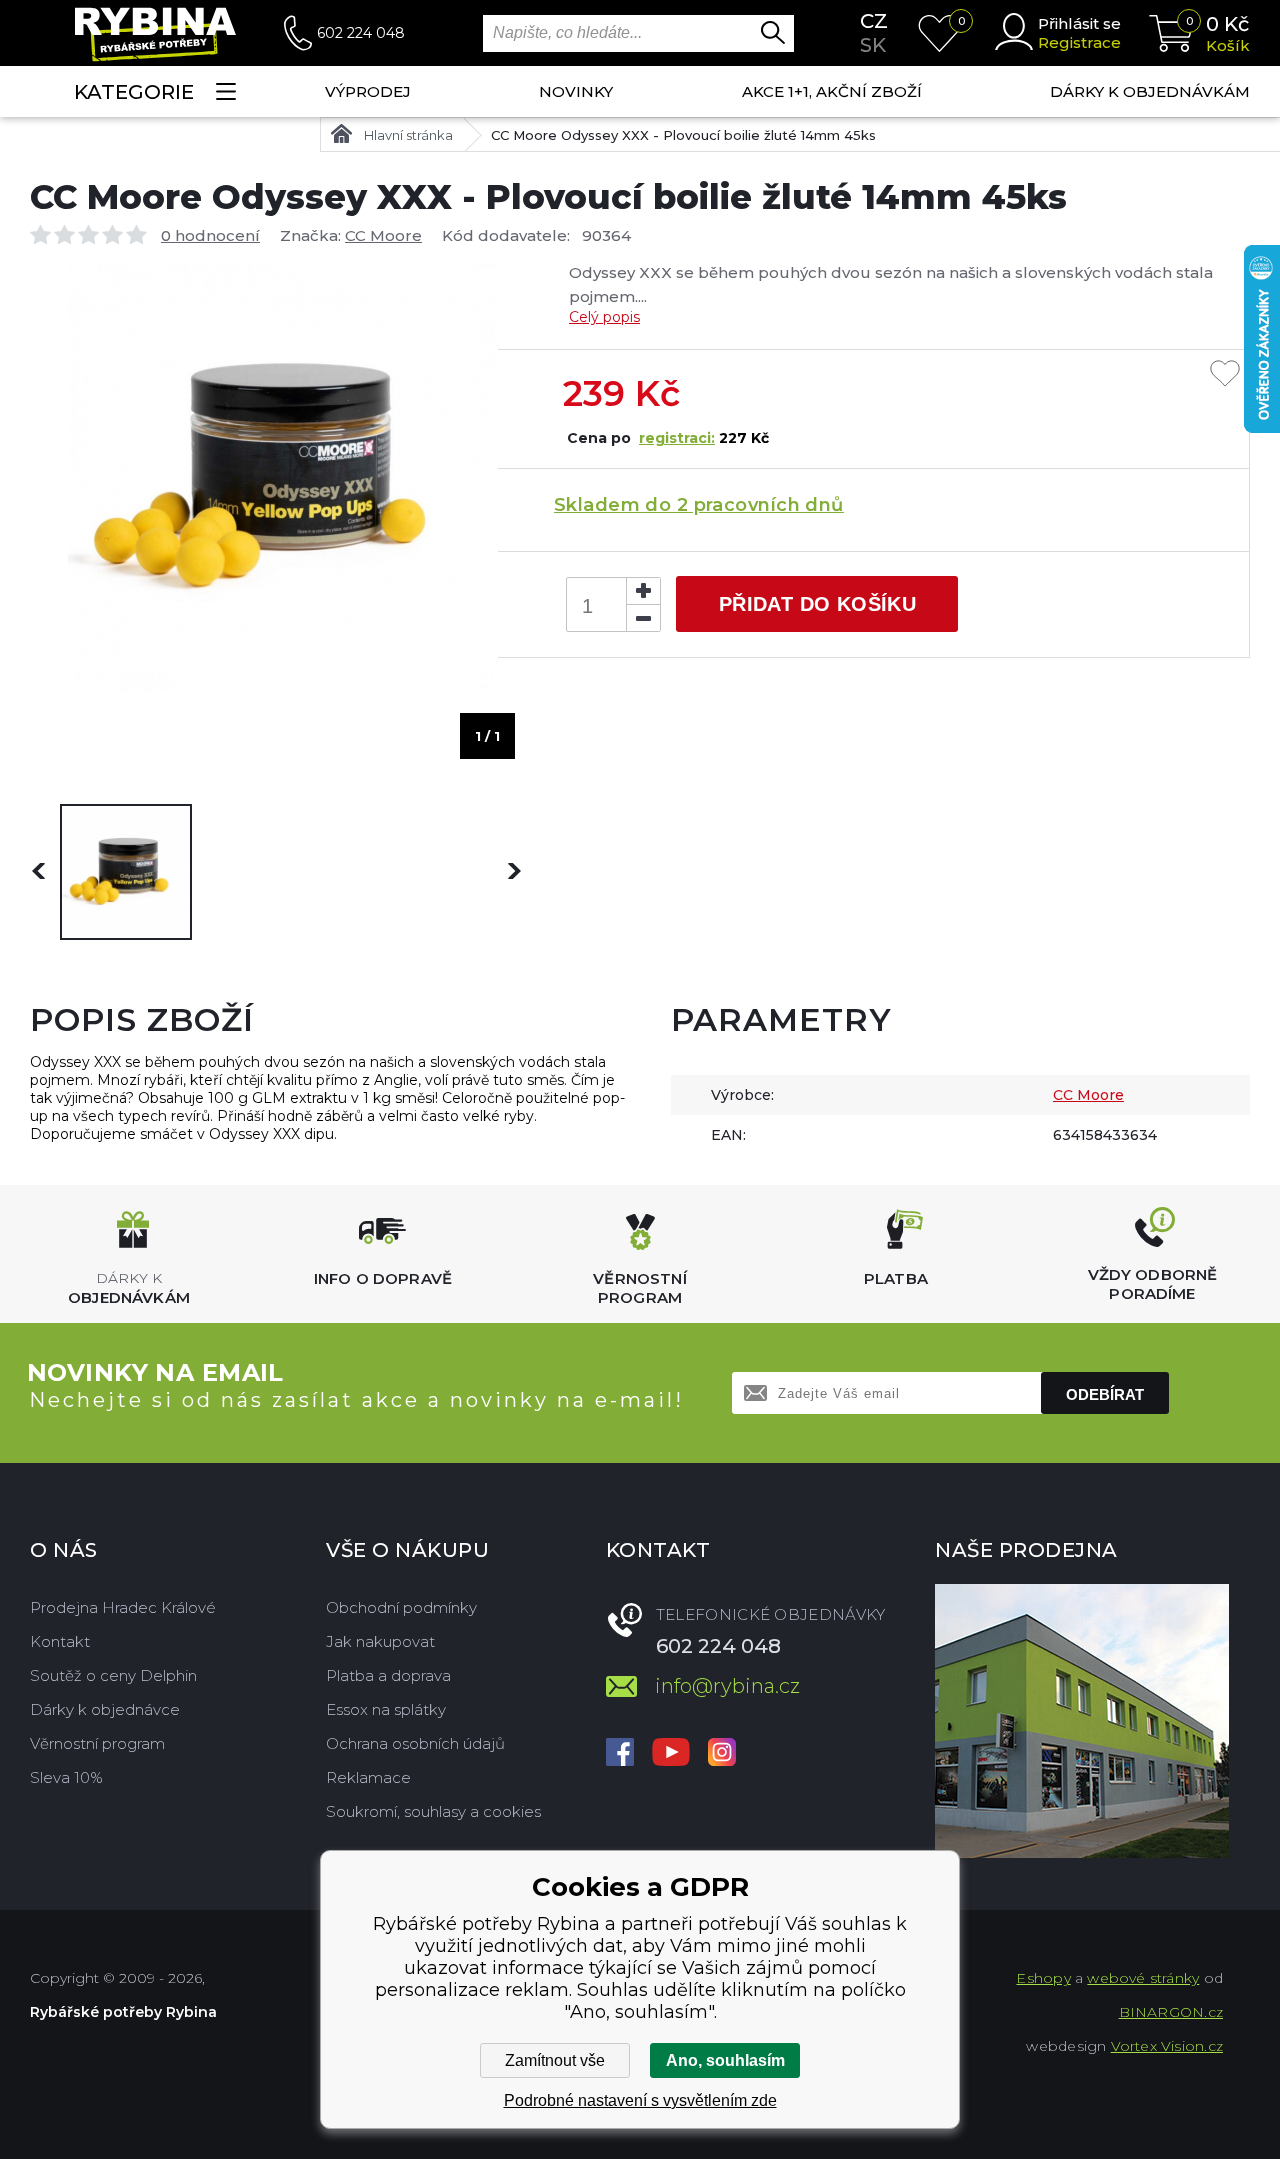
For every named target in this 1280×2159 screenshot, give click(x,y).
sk (873, 45)
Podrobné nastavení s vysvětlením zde (640, 2100)
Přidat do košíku (817, 604)
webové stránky (1143, 1978)
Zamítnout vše (555, 2060)
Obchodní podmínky (401, 1607)
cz (874, 21)
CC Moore (383, 235)
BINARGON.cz (1171, 2012)
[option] (126, 872)
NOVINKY (576, 91)
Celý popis (604, 317)
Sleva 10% (66, 1777)
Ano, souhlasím (725, 2060)
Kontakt (60, 1641)
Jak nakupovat (380, 1641)
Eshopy (1043, 1978)
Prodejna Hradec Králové (123, 1607)
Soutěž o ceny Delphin (113, 1675)
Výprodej (368, 91)
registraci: (677, 438)
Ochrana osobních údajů (415, 1743)
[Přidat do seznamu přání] (1225, 375)
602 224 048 (361, 33)
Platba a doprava (388, 1675)
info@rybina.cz (727, 1686)
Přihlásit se (1079, 23)
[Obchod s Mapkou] (1082, 1721)
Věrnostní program (97, 1743)
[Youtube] (671, 1754)
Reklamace (368, 1777)
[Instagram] (722, 1754)
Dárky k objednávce (105, 1709)
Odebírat (1105, 1394)
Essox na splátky (386, 1709)
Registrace (1079, 42)
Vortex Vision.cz (1167, 2046)
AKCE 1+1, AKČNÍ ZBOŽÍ (832, 91)
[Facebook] (620, 1754)
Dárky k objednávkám (1150, 91)
